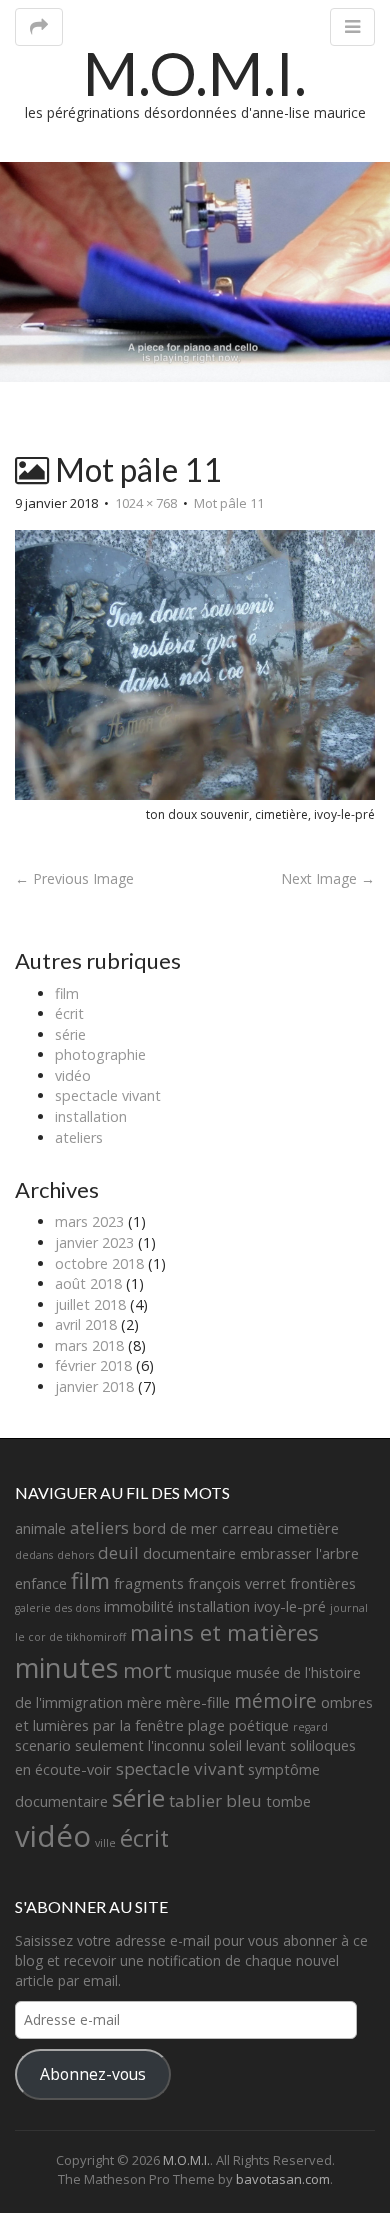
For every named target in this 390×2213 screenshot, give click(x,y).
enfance (41, 1583)
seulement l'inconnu (140, 1745)
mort (147, 1670)
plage (206, 1725)
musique (204, 1672)
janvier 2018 (94, 1386)
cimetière (308, 1528)
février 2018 (93, 1365)
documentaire (189, 1553)
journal (349, 1608)
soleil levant (247, 1745)
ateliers (79, 1137)
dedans (34, 1555)
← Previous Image (74, 878)
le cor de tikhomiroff (70, 1637)
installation (91, 1116)
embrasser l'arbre (299, 1553)
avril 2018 (86, 1324)
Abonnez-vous (93, 2074)
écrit (69, 1013)
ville (105, 1843)
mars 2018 (89, 1345)
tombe (288, 1801)
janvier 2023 (94, 1242)
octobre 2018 (99, 1263)
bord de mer (175, 1528)
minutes (67, 1667)
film (67, 993)
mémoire (275, 1701)
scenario (43, 1745)
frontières (323, 1583)
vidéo (73, 1075)
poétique (259, 1725)
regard (310, 1727)
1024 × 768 (146, 503)
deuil (118, 1552)
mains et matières (224, 1632)
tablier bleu (215, 1800)
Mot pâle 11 (229, 503)
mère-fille (198, 1702)
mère (144, 1702)
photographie (100, 1054)
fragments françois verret (200, 1583)
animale (40, 1528)
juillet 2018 (90, 1304)
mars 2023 (89, 1221)
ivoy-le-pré (290, 1606)
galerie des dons (57, 1608)
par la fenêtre (138, 1725)
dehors (75, 1555)
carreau (247, 1528)
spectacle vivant (108, 1095)
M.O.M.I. (195, 73)
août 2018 (88, 1283)
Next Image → (328, 878)
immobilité (139, 1606)
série (70, 1034)
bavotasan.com (283, 2179)
